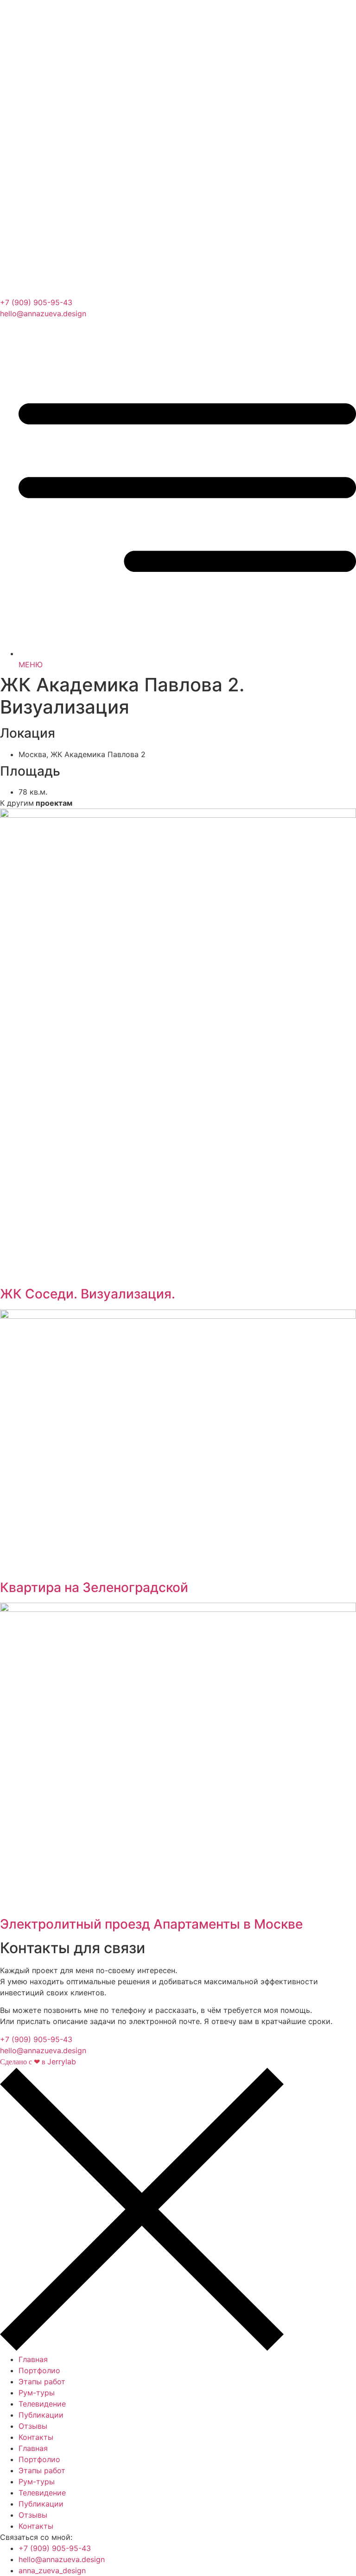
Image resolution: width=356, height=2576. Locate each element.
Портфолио (39, 2370)
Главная (33, 2359)
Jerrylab (38, 2062)
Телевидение (42, 2404)
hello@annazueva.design (43, 313)
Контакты (36, 2437)
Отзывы (33, 2426)
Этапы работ (42, 2382)
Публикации (41, 2415)
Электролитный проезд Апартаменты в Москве (151, 1924)
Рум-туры (37, 2393)
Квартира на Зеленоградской (94, 1587)
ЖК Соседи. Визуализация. (88, 1294)
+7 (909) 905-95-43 (36, 302)
